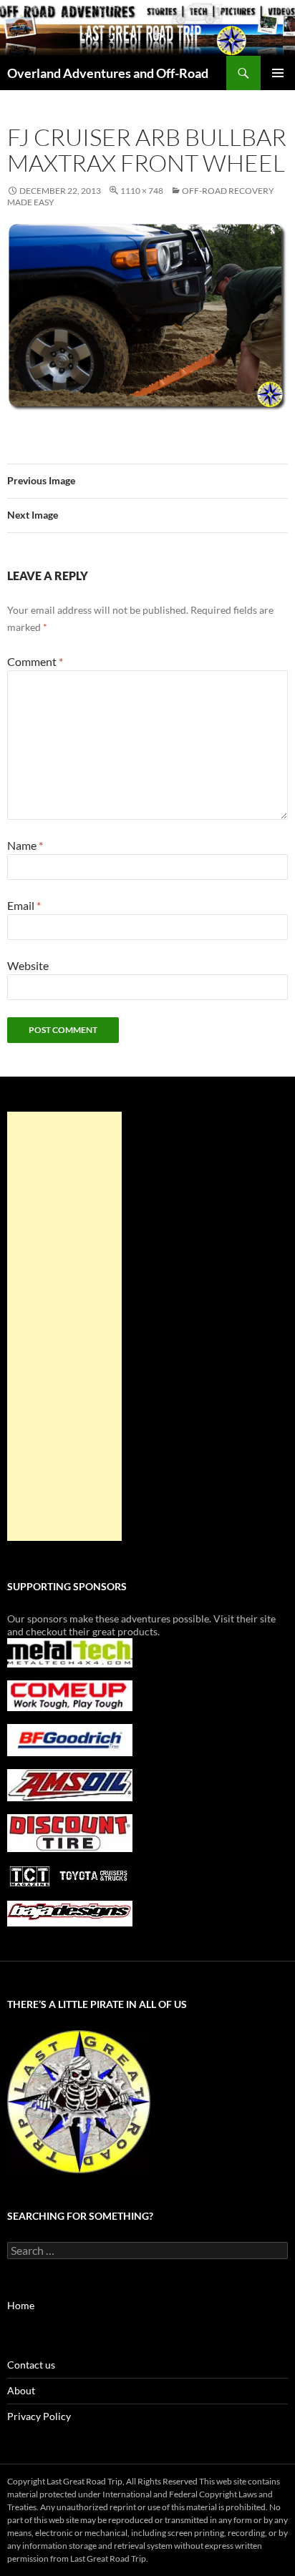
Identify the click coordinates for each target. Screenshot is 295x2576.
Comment (35, 661)
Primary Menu (278, 73)
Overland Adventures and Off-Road (108, 73)
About (21, 2390)
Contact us (31, 2365)
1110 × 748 (142, 191)
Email (24, 905)
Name (25, 845)
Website (28, 965)
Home (21, 2305)
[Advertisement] (64, 1326)
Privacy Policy (39, 2416)
